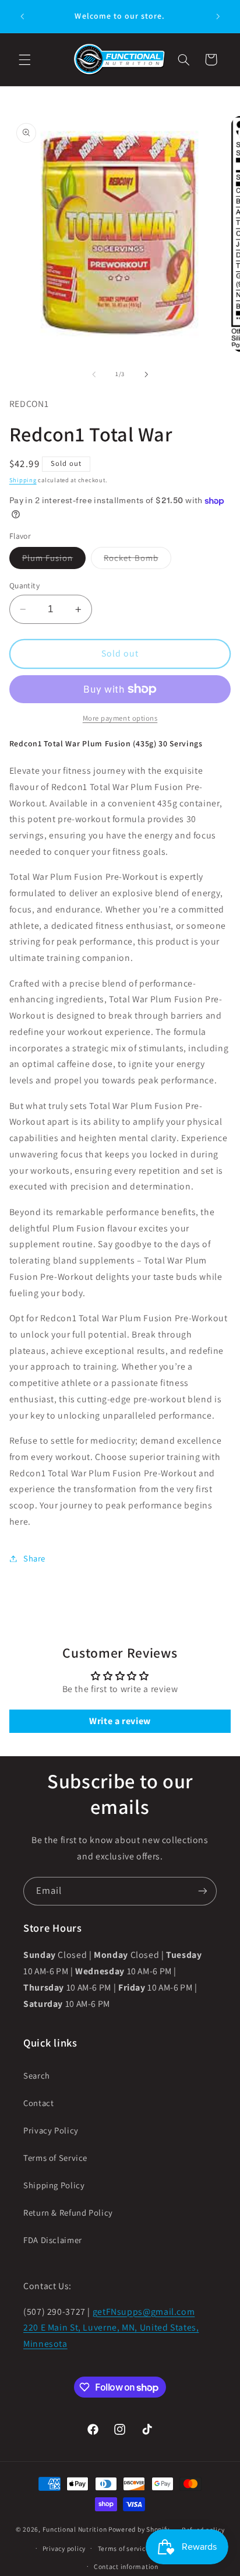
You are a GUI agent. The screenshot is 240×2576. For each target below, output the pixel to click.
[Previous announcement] (22, 16)
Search (37, 2075)
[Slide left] (94, 374)
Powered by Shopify (139, 2529)
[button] (24, 59)
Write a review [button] (120, 1721)
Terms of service (124, 2548)
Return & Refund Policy (68, 2212)
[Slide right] (146, 374)
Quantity (24, 585)
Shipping (23, 480)
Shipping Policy (54, 2185)
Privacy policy (64, 2548)
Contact (38, 2103)
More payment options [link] (120, 718)
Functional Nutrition (75, 2529)
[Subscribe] (203, 1891)
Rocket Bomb (137, 560)
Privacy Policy (51, 2130)
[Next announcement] (218, 16)
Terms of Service (55, 2158)
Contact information (126, 2566)
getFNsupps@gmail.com (144, 2312)
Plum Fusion (54, 560)
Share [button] (34, 1558)
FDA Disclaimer (53, 2240)
